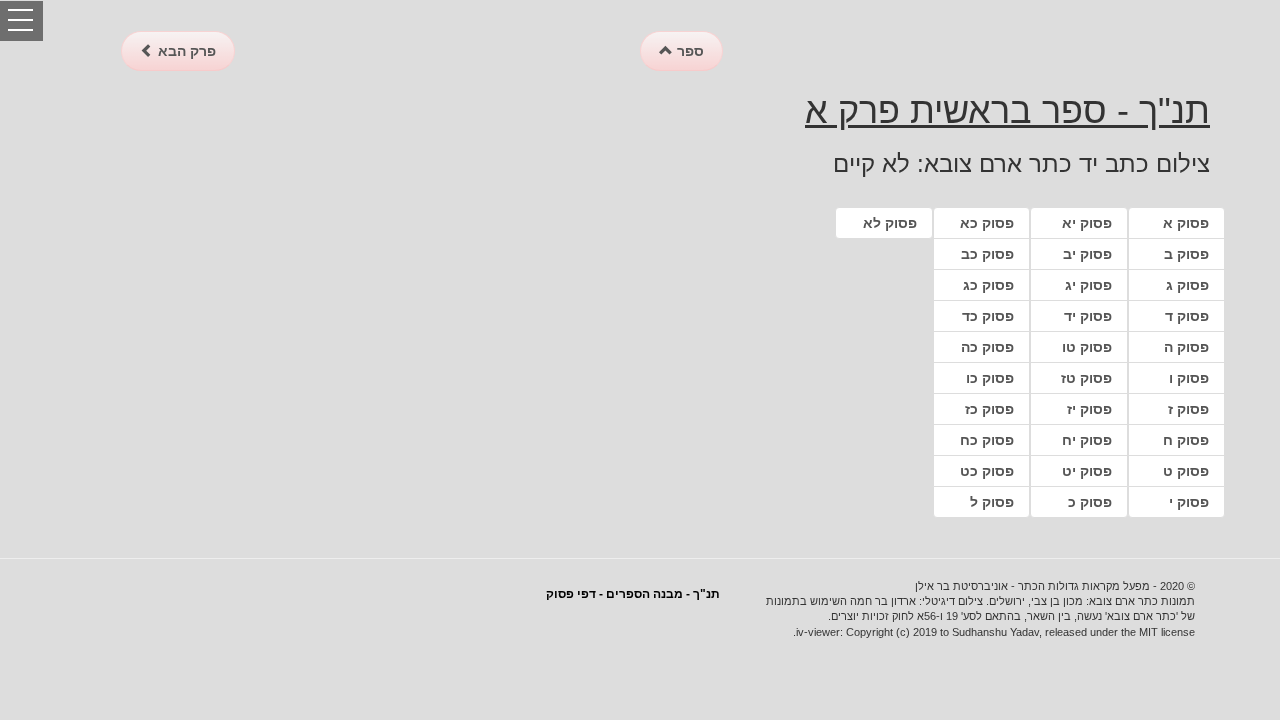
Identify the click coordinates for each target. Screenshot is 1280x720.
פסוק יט (1087, 471)
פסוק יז (1089, 409)
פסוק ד (1187, 316)
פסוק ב (1186, 254)
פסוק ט (1186, 471)
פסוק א (1186, 223)
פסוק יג (1088, 285)
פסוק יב (1087, 254)
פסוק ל (992, 502)
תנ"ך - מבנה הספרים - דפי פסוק (633, 594)
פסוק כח (987, 440)
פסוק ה (1186, 347)
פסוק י (1189, 502)
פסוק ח (1186, 440)
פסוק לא (890, 223)
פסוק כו (990, 378)
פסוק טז (1086, 378)
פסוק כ (1090, 502)
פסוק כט (987, 471)
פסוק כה (987, 347)
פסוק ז (1188, 409)
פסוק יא (1087, 223)
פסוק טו (1087, 347)
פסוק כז (989, 409)
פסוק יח (1087, 440)
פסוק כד (988, 316)
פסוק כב (987, 254)
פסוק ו (1189, 378)
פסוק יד (1088, 316)
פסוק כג (988, 285)
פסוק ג (1187, 285)
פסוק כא (987, 223)
